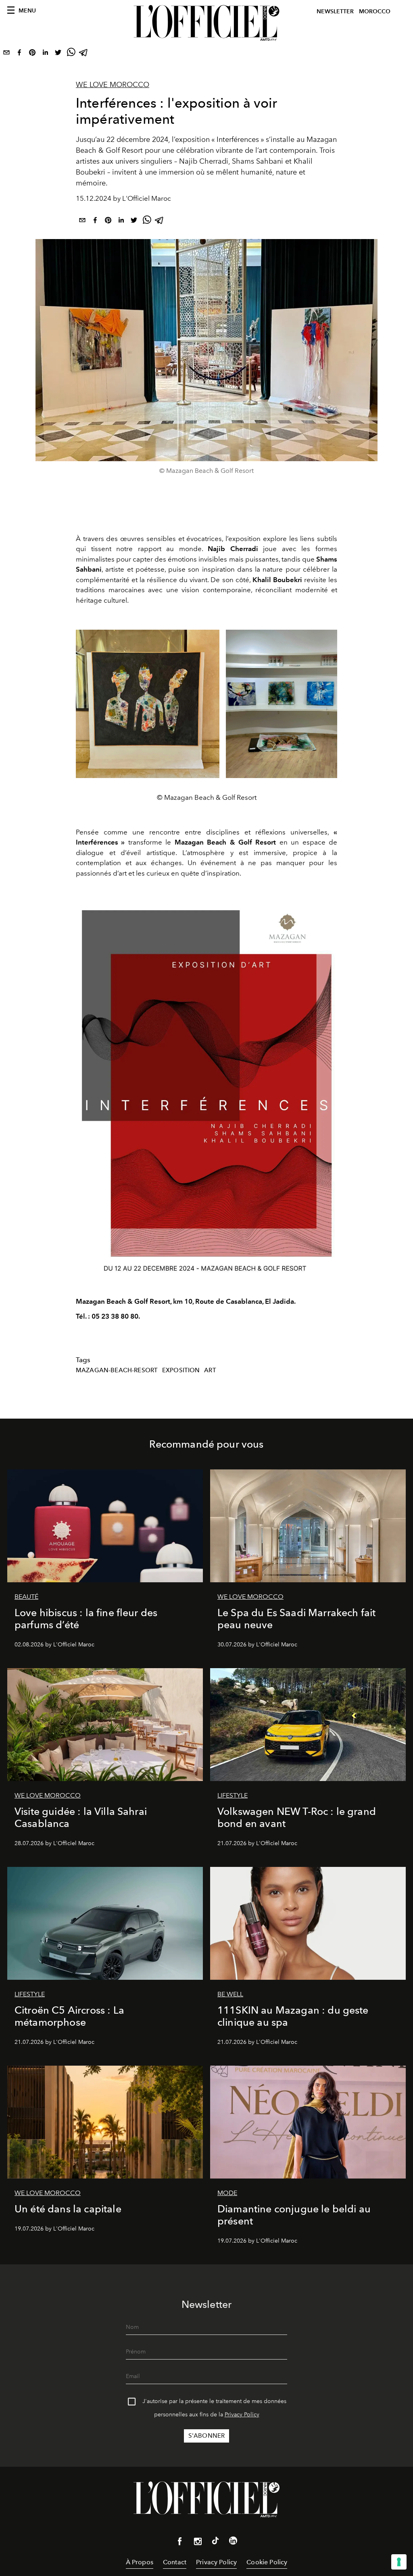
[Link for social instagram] (198, 2543)
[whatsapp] (71, 54)
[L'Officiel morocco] (206, 23)
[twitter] (58, 54)
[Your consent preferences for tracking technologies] (399, 2562)
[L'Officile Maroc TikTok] (215, 2542)
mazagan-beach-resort (117, 1370)
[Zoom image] (206, 1087)
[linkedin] (45, 54)
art (210, 1370)
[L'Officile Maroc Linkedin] (233, 2542)
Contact (175, 2562)
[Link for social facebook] (180, 2543)
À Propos (140, 2562)
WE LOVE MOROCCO (113, 85)
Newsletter (335, 11)
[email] (6, 54)
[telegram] (84, 54)
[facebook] (19, 54)
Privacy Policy (242, 2415)
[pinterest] (32, 54)
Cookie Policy (267, 2562)
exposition (181, 1370)
